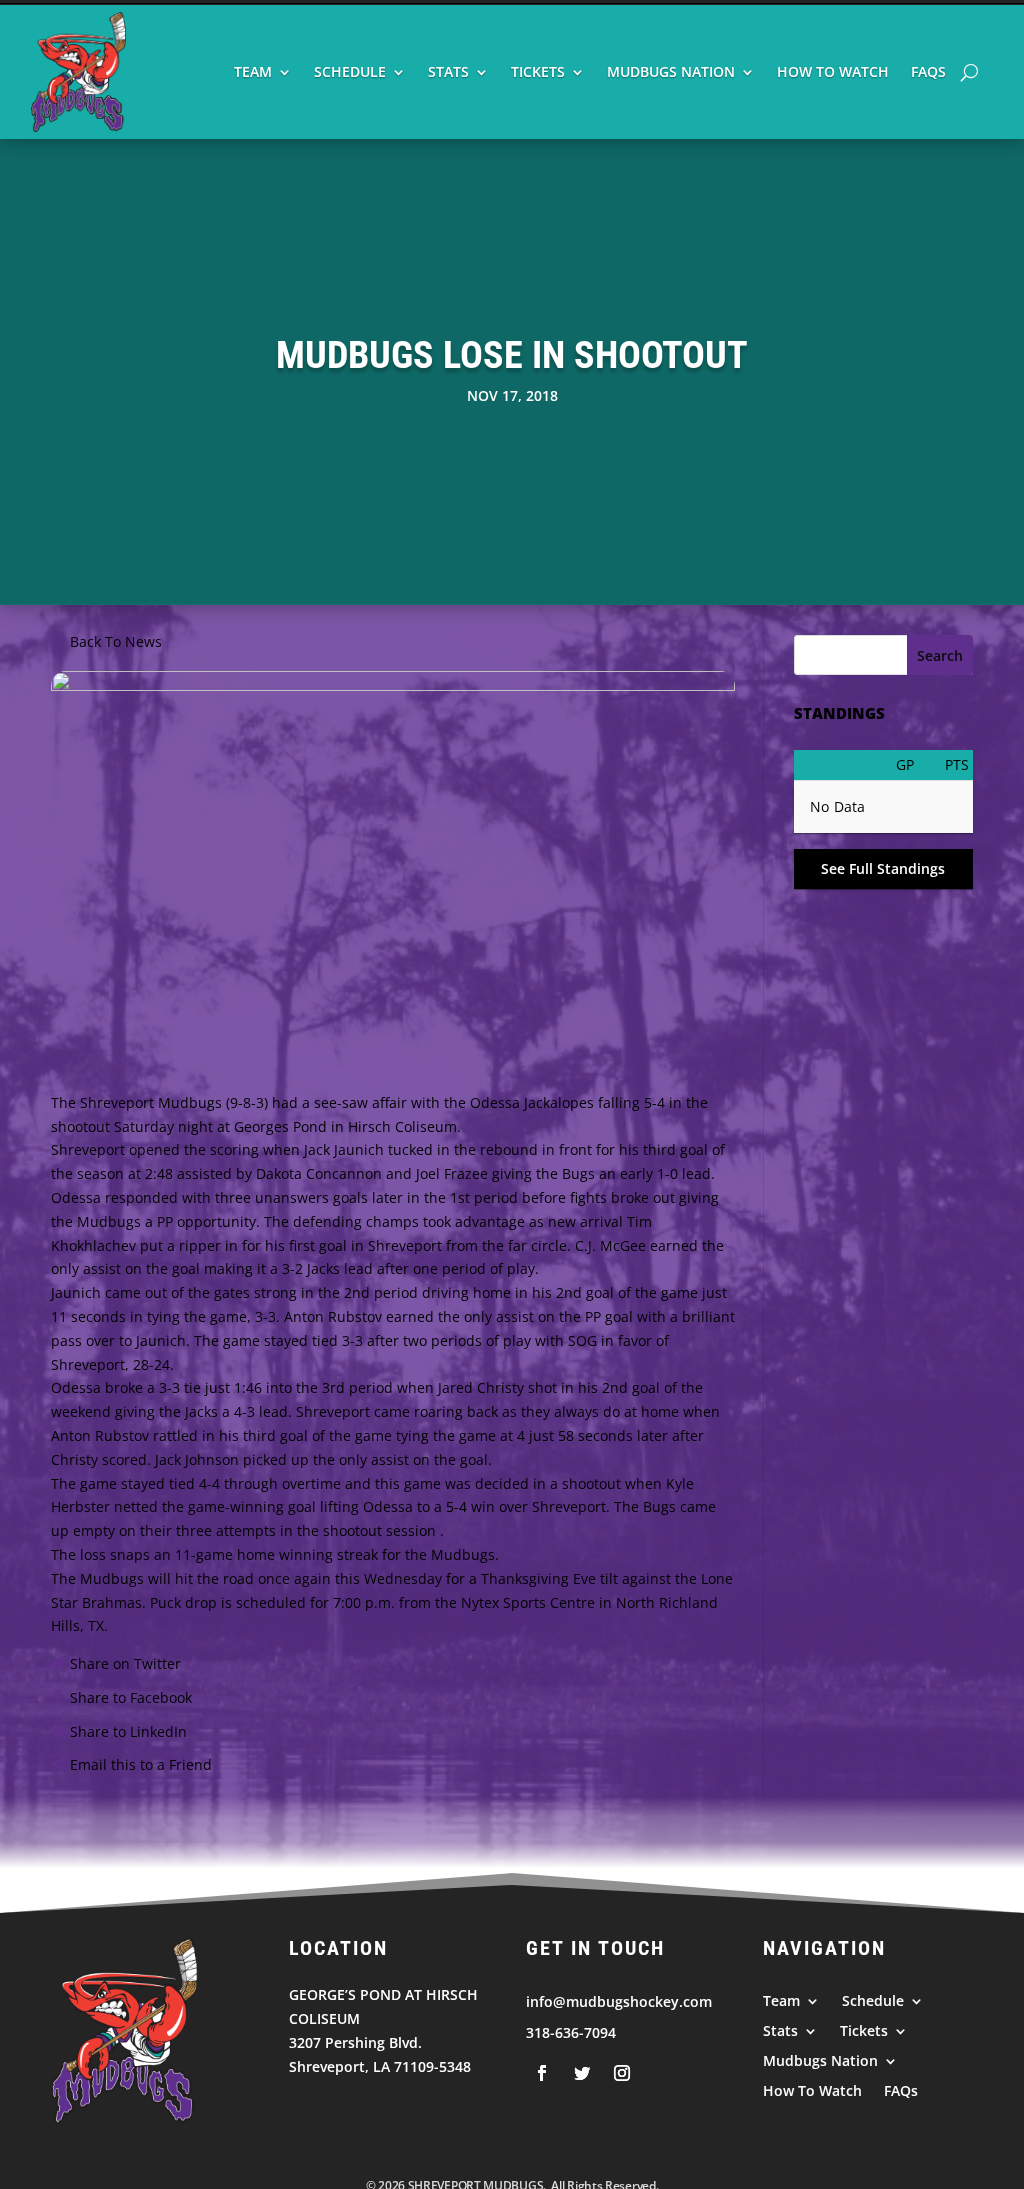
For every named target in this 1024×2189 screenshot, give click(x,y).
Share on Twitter (125, 1663)
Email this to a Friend (141, 1764)
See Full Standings (883, 868)
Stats (448, 71)
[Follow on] (542, 2073)
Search (940, 655)
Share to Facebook (131, 1697)
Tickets (538, 71)
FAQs (928, 71)
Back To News (116, 641)
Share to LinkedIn (128, 1731)
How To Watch (833, 71)
